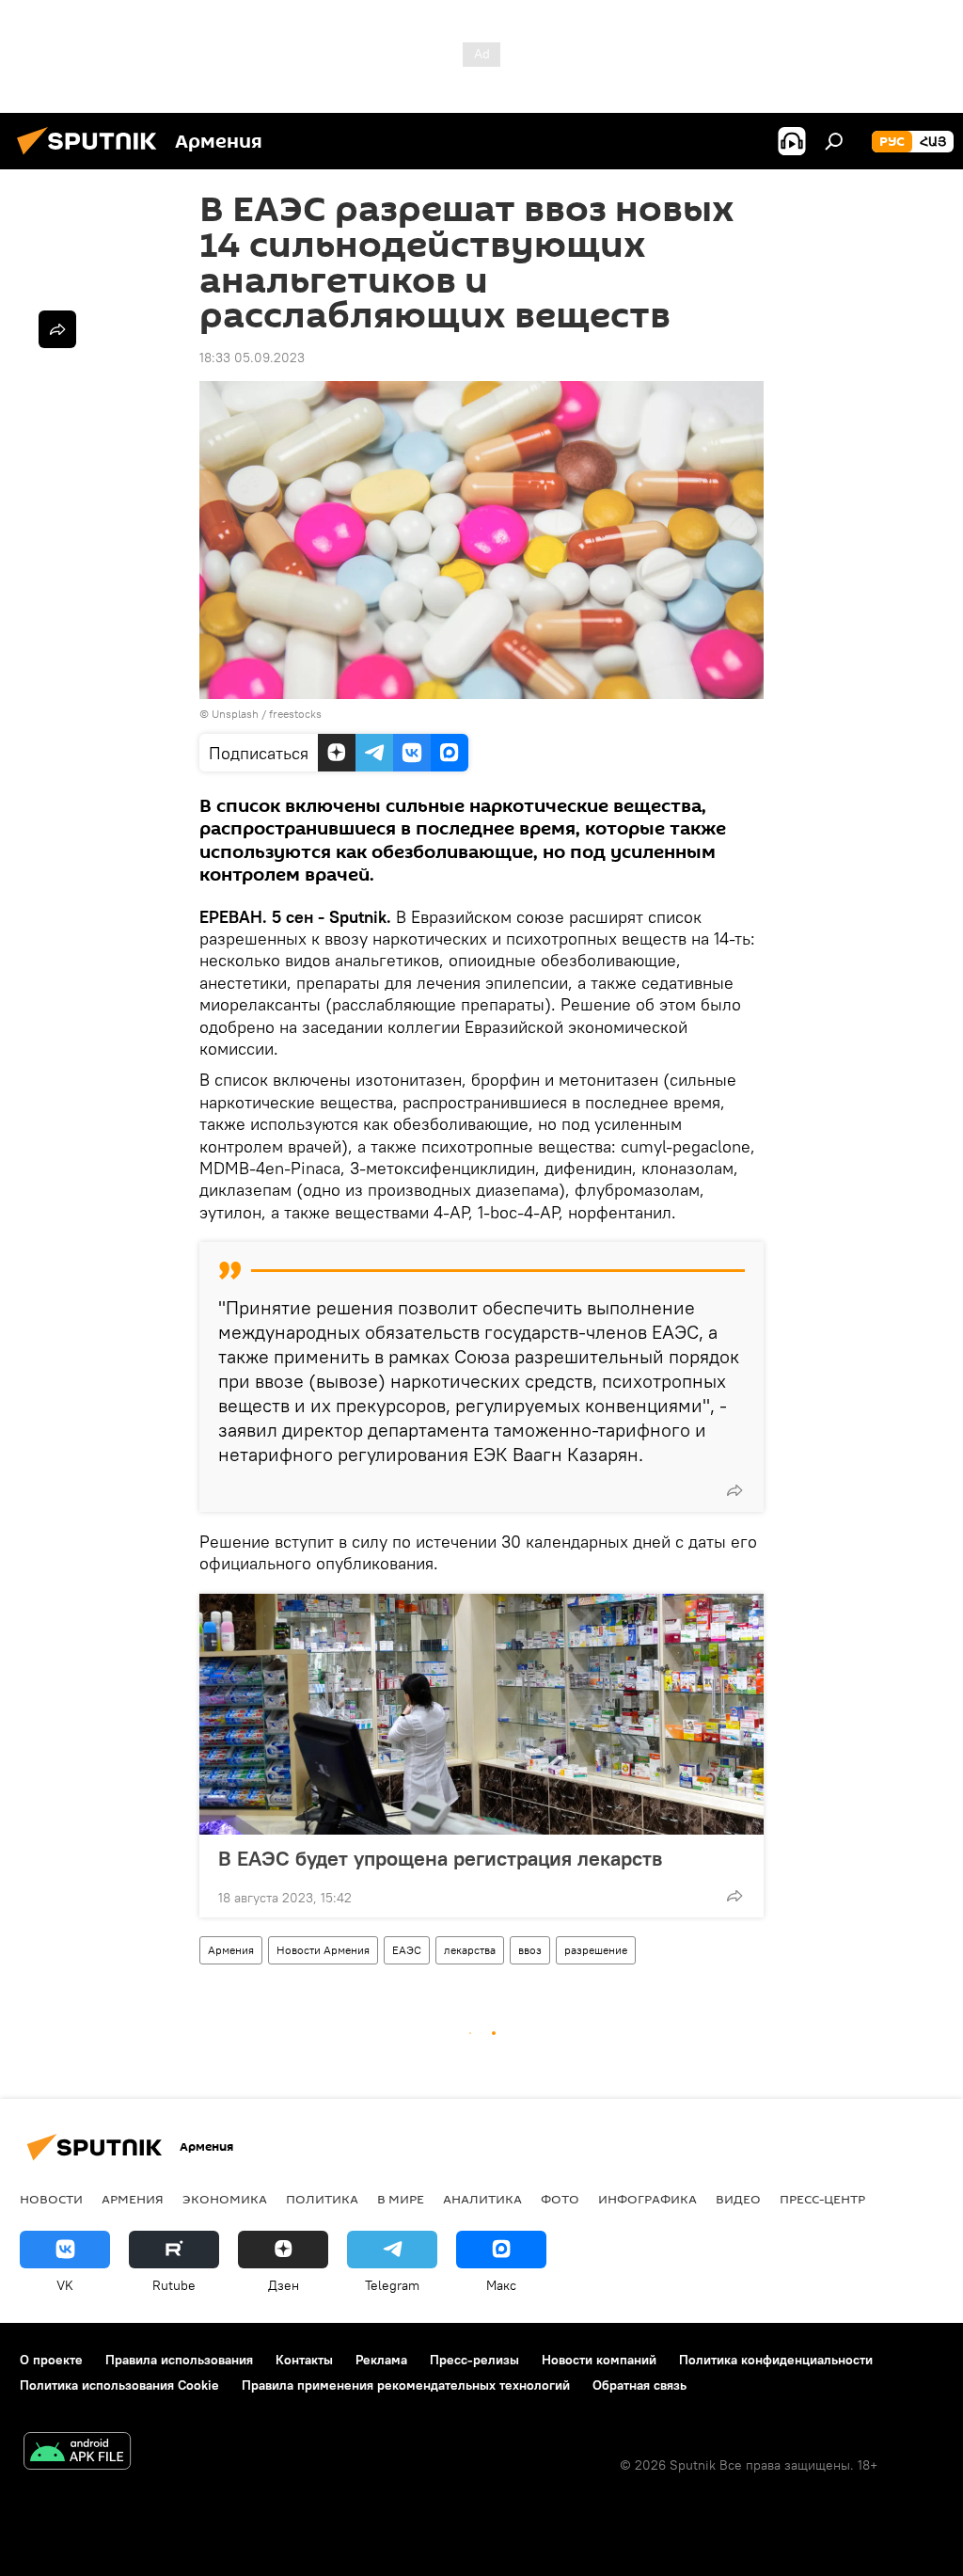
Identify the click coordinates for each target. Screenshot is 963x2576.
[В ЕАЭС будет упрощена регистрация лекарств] (481, 1714)
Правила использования (179, 2360)
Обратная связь (639, 2385)
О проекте (51, 2360)
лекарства (470, 1950)
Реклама (381, 2360)
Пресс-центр (822, 2199)
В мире (401, 2199)
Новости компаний (599, 2360)
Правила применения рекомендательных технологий (406, 2385)
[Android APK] (77, 2453)
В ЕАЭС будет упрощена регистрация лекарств (440, 1858)
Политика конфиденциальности (776, 2360)
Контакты (304, 2360)
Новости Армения (323, 1950)
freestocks (295, 714)
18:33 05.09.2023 (252, 358)
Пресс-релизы (474, 2360)
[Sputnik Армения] (92, 157)
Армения (231, 1950)
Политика (322, 2199)
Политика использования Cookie (119, 2385)
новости (51, 2199)
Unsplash (235, 714)
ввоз (530, 1950)
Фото (560, 2199)
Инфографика (647, 2199)
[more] (734, 1490)
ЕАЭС (407, 1950)
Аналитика (482, 2199)
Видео (738, 2199)
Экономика (225, 2199)
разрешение (596, 1950)
